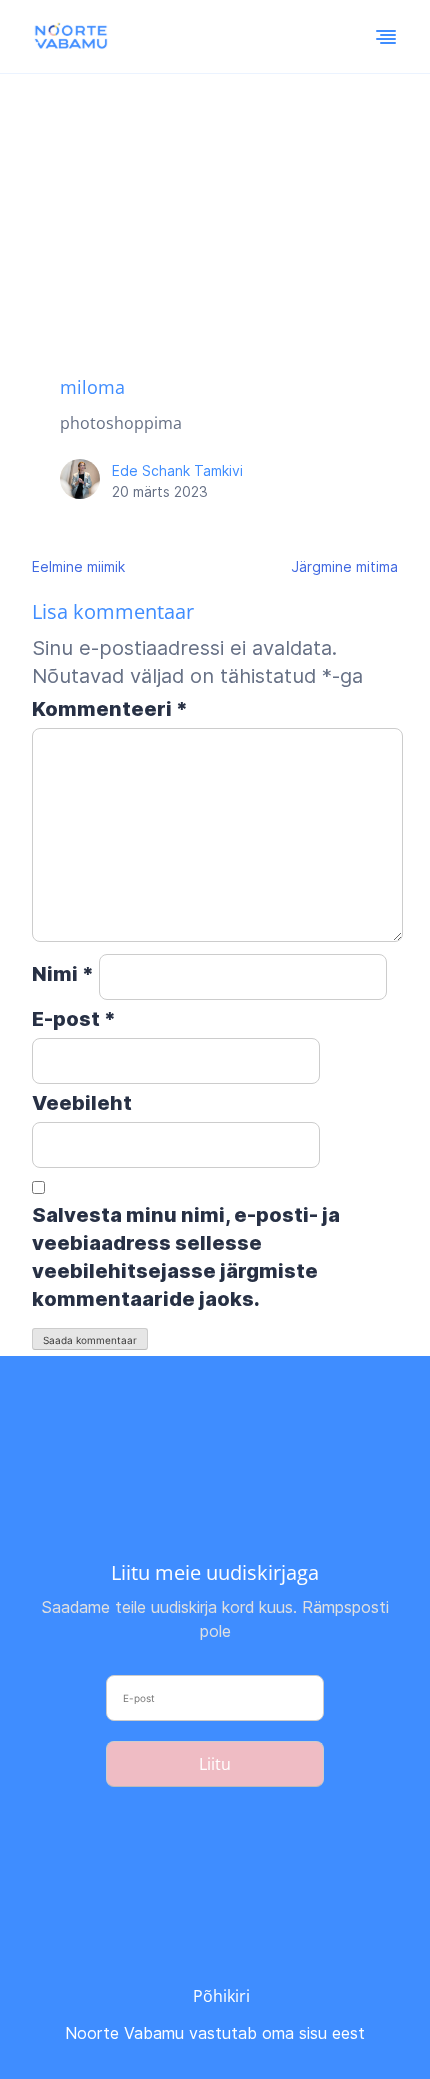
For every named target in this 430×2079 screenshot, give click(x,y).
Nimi (63, 974)
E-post (74, 1019)
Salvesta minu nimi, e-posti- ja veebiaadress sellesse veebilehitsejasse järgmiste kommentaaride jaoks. (186, 1257)
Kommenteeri (110, 709)
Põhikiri (221, 1996)
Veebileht (82, 1103)
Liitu (215, 1764)
